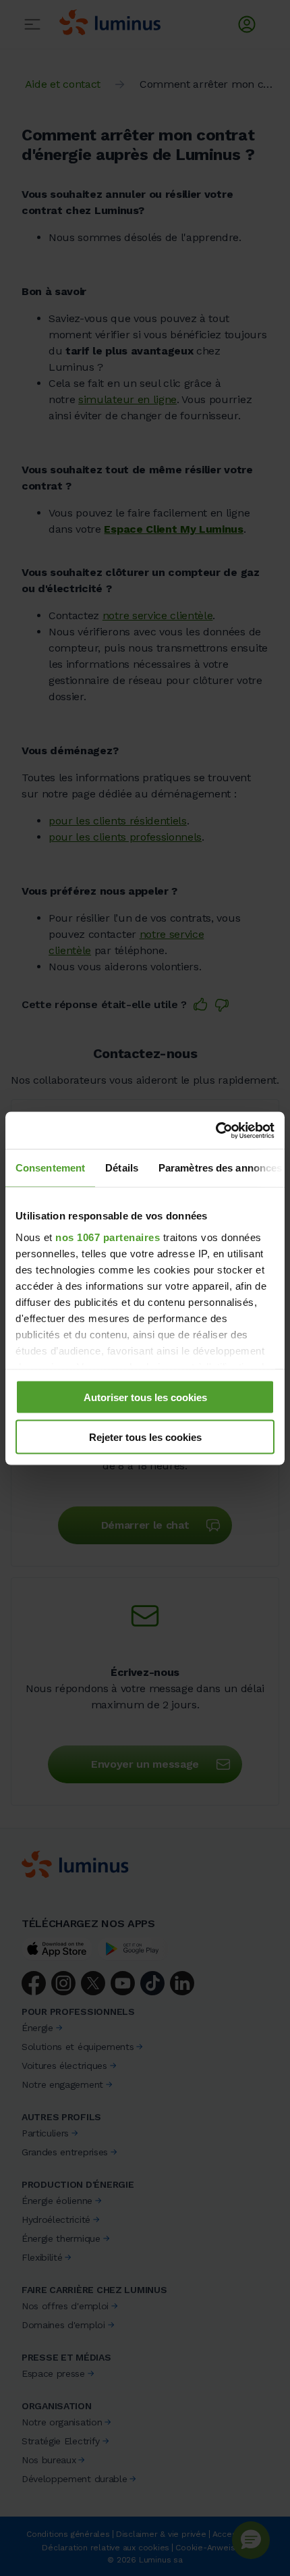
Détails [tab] (122, 1168)
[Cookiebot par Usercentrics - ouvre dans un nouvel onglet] (215, 1130)
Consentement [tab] (50, 1168)
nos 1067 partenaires (108, 1237)
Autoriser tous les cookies (145, 1397)
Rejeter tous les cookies (145, 1437)
